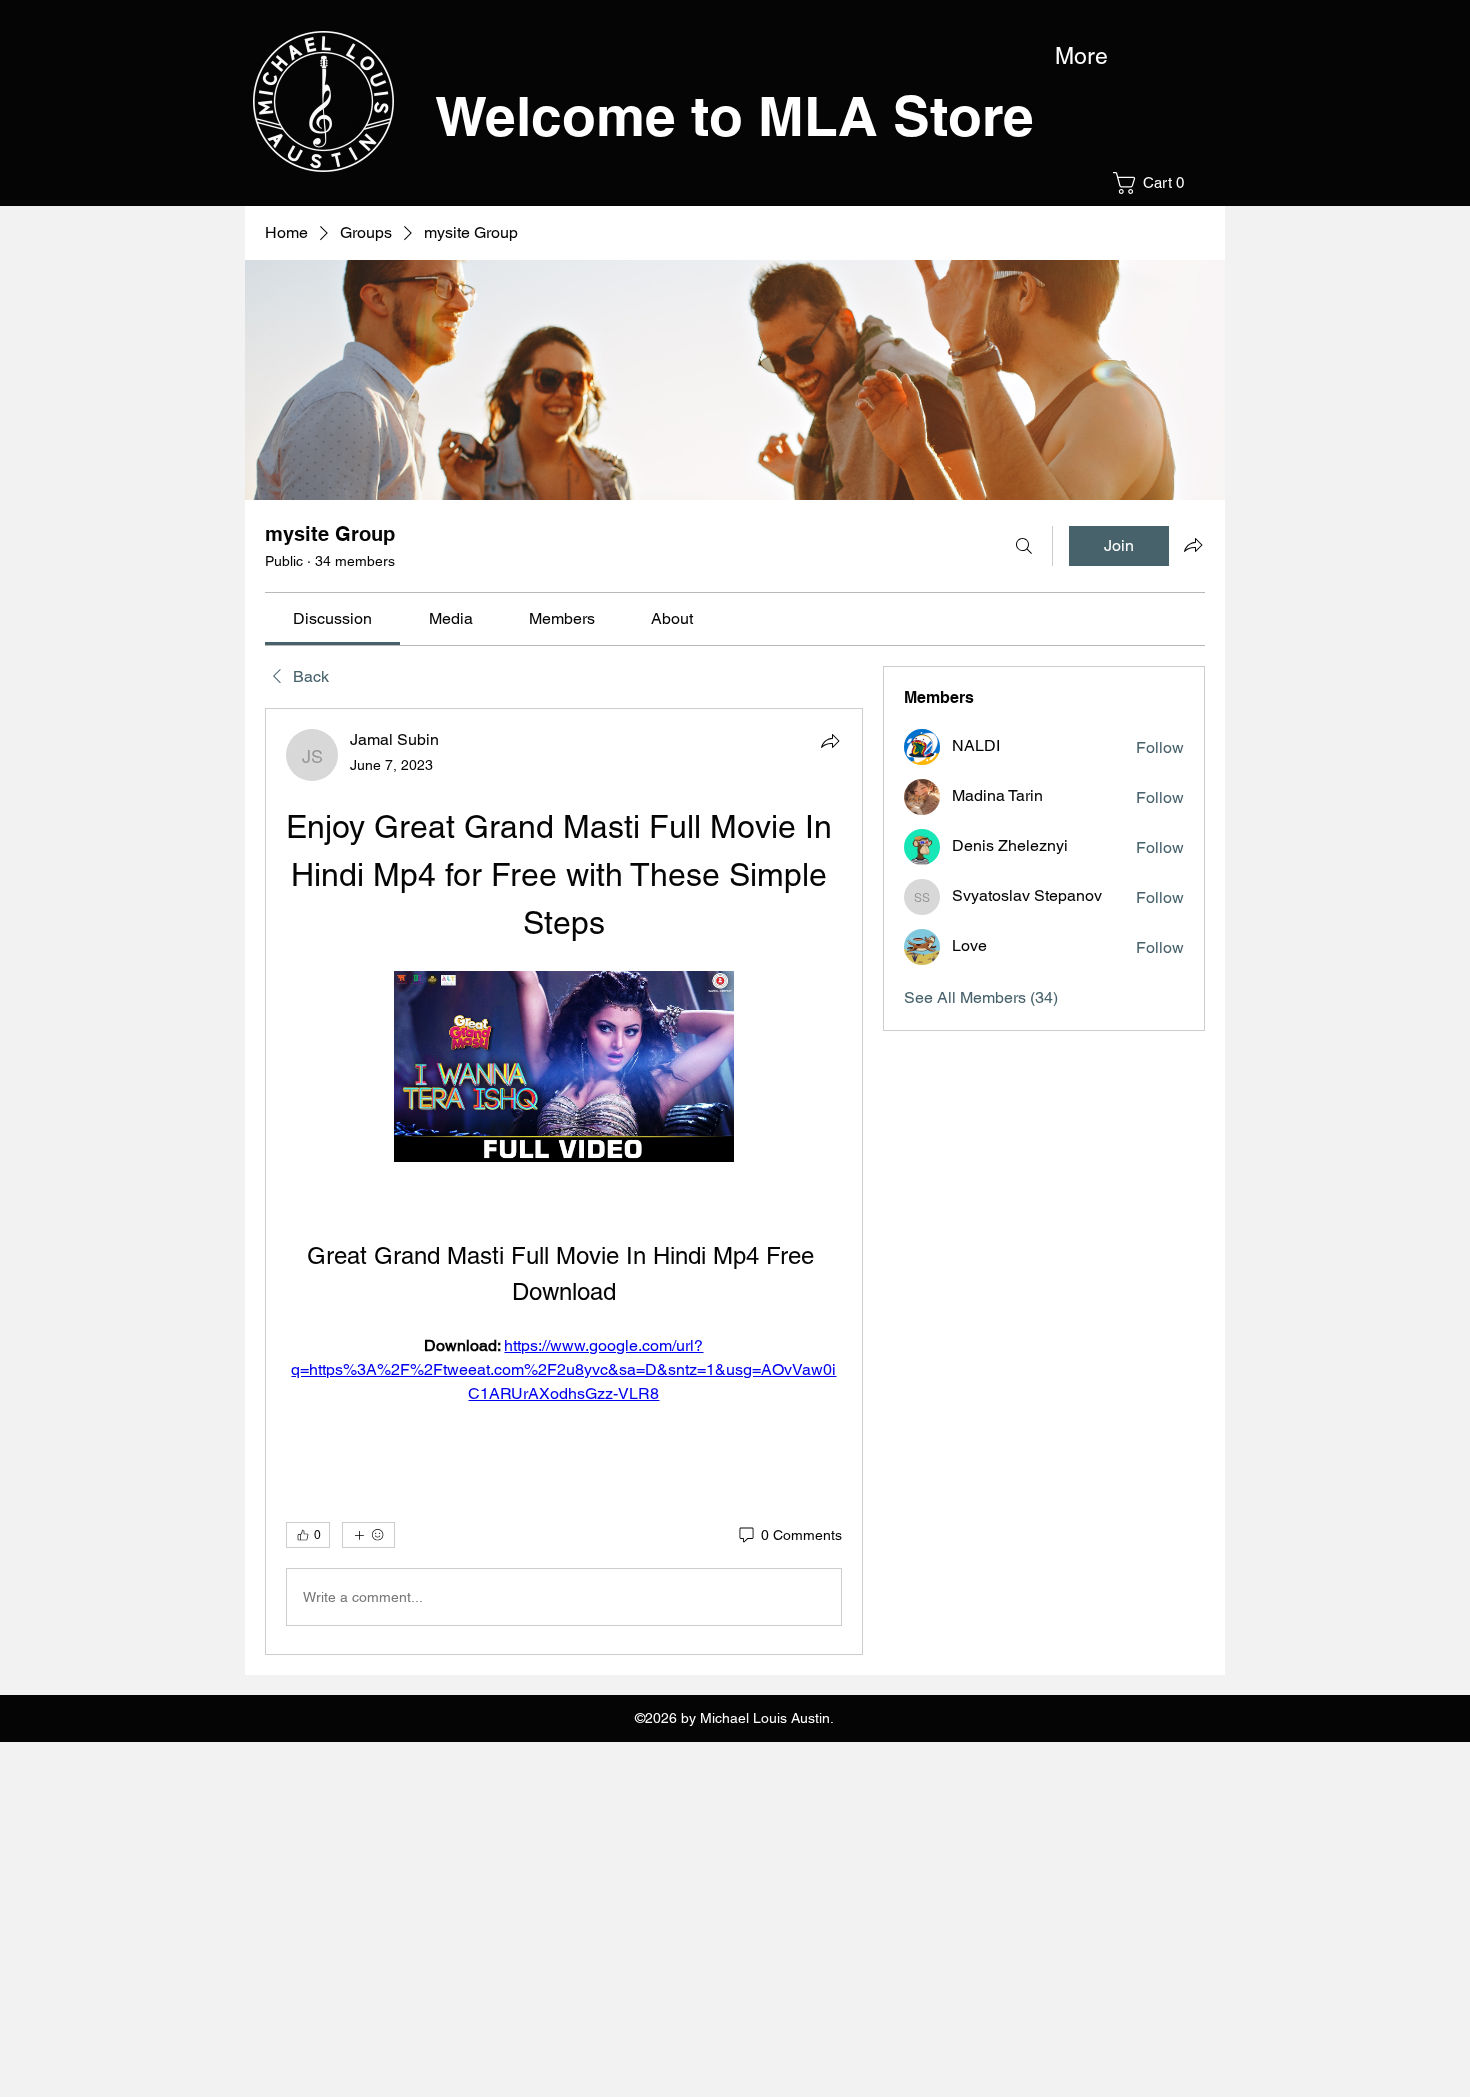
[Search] (1024, 546)
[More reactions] (368, 1535)
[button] (1155, 183)
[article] (564, 1181)
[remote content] (564, 1068)
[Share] (830, 741)
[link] (332, 618)
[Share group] (1193, 545)
